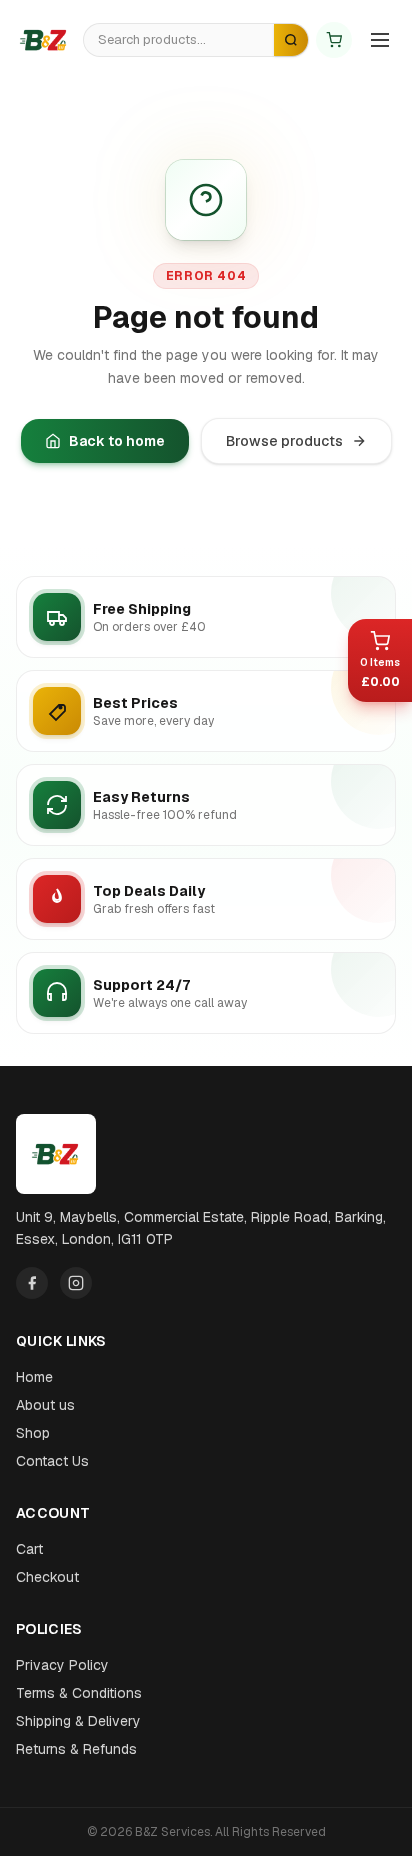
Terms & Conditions (79, 1693)
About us (45, 1405)
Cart (29, 1549)
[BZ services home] (44, 40)
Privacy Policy (62, 1665)
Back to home (117, 441)
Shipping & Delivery (78, 1721)
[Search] (291, 40)
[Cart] (334, 40)
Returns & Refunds (76, 1749)
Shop (33, 1433)
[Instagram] (76, 1283)
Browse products (284, 441)
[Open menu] (380, 40)
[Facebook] (32, 1283)
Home (34, 1377)
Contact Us (52, 1461)
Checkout (47, 1577)
